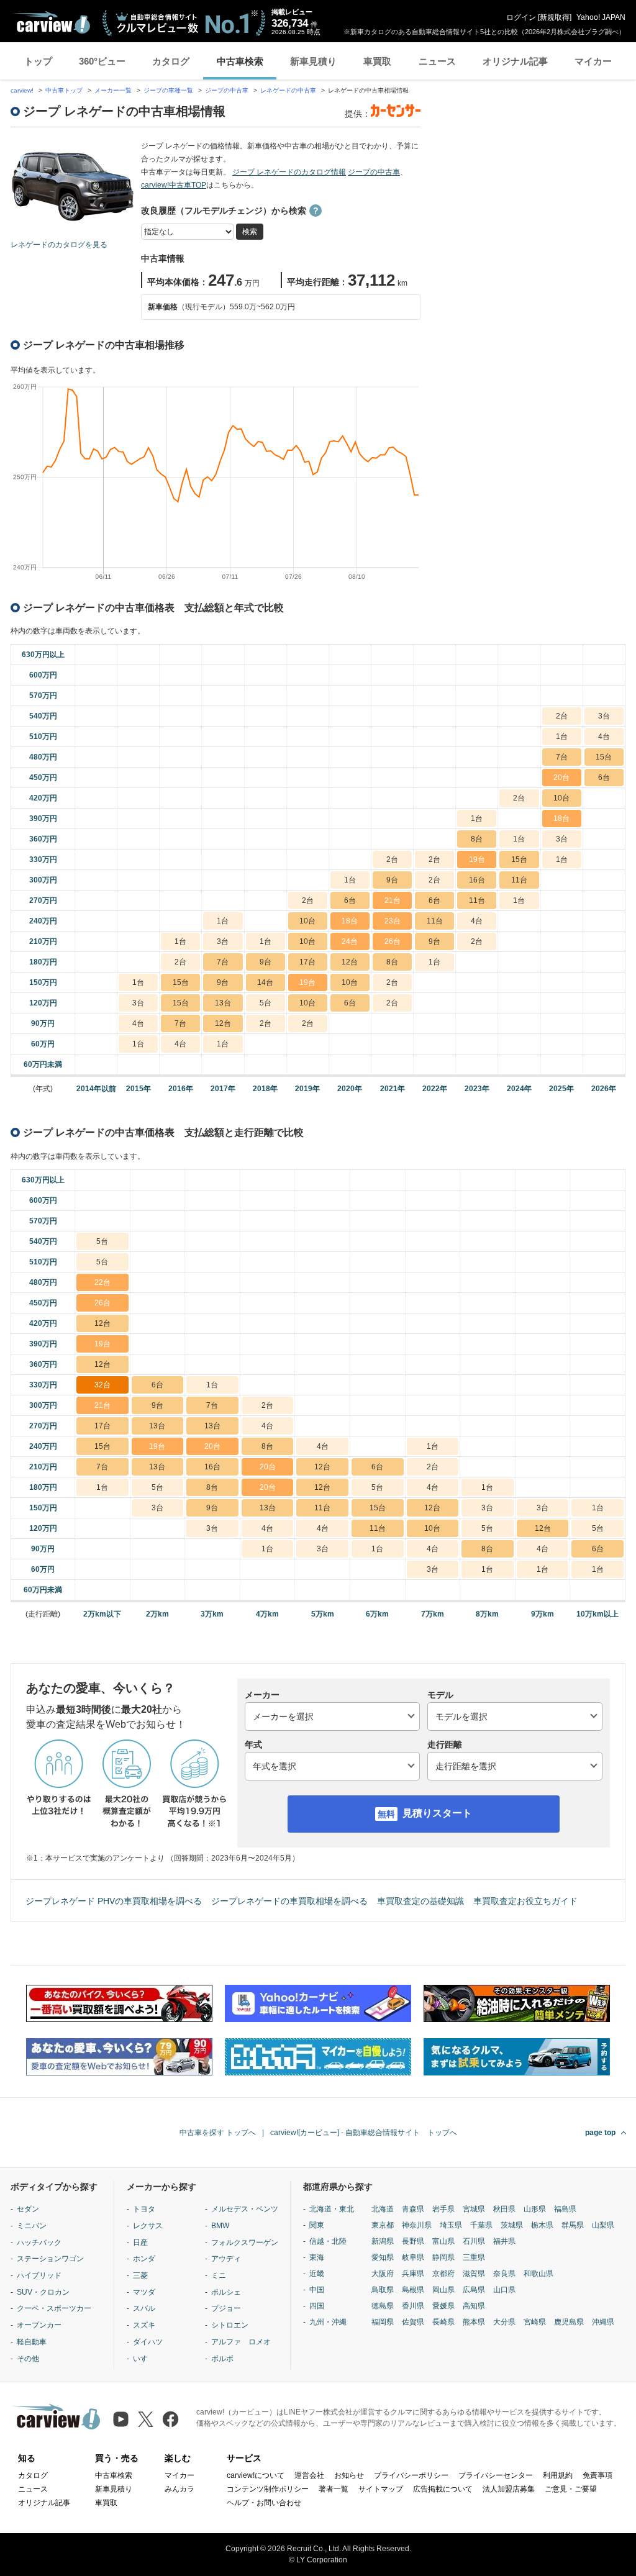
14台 (265, 982)
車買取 (377, 61)
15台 (604, 757)
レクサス (148, 2226)
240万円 (43, 921)
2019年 (307, 1089)
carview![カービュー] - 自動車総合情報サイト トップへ (364, 2133)
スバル (144, 2308)
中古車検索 (240, 61)
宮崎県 (535, 2322)
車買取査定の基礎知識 (420, 1901)
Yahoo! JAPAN (601, 17)
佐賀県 (413, 2322)
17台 (307, 962)
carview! (22, 90)
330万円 (43, 859)
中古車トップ (64, 90)
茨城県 (512, 2225)
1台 (562, 737)
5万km (323, 1614)
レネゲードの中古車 (288, 90)
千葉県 (481, 2225)
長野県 (413, 2241)
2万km (157, 1614)
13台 (223, 1003)
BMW (220, 2226)
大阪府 (383, 2274)
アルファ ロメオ (241, 2342)
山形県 (535, 2209)
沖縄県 (603, 2322)
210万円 (43, 941)
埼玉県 (451, 2225)
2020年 (350, 1089)
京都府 (443, 2274)
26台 (393, 941)
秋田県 (504, 2209)
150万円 (43, 982)
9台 (392, 880)
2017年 (223, 1089)
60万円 (43, 1044)
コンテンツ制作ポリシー (268, 2489)
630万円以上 (43, 655)
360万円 (43, 839)
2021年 (393, 1089)
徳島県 (383, 2306)
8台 (477, 839)
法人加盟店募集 (509, 2489)
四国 (317, 2306)
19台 (477, 859)
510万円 (43, 737)
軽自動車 (32, 2342)
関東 (317, 2225)
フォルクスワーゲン (245, 2243)
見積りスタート (437, 1813)
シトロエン (230, 2325)
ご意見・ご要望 (571, 2489)
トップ (38, 61)
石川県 (474, 2241)
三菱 (140, 2275)
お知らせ (349, 2475)
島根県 (413, 2290)
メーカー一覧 (113, 90)
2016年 (181, 1089)
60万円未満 (43, 1064)
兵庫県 (413, 2274)
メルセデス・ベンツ (245, 2209)
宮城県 (474, 2209)
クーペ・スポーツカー (54, 2308)
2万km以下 (102, 1614)
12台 (350, 962)
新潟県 (383, 2241)
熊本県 (474, 2322)
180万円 (43, 962)
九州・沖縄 (328, 2322)
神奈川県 (417, 2225)
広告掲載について (443, 2489)
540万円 (43, 716)
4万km (267, 1614)
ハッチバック (39, 2243)
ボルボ (222, 2359)
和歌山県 (538, 2274)
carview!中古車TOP (174, 185)
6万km (377, 1614)
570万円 (43, 696)
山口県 (504, 2290)
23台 (393, 921)
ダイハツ (148, 2342)
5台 (266, 1003)
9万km (543, 1614)
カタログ (171, 61)
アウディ (226, 2259)
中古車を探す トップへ (218, 2133)
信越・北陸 (328, 2241)
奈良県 (504, 2274)
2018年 (265, 1089)
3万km (212, 1614)
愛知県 (383, 2257)
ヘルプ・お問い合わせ (264, 2503)
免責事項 (597, 2475)
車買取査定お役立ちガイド (525, 1901)
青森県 (413, 2209)
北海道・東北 (332, 2209)
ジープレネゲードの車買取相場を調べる (289, 1901)
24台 (350, 941)
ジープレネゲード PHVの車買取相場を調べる (114, 1901)
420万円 (43, 798)
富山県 (443, 2241)
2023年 (477, 1089)
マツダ (144, 2292)
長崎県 (443, 2322)
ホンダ (144, 2259)
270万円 (43, 900)
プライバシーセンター (496, 2475)
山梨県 (603, 2225)
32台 (102, 1385)
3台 (604, 716)
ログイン (521, 17)
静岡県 (443, 2257)
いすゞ (144, 2359)
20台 (561, 778)
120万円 (43, 1003)
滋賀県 (474, 2274)
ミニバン (32, 2226)
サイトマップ (381, 2489)
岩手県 (443, 2209)
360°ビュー (102, 61)
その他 (28, 2359)
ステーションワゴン (50, 2259)
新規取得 (555, 17)
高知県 (474, 2306)
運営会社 (309, 2475)
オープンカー (39, 2325)
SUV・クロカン (43, 2292)
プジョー (226, 2308)
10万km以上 (597, 1614)
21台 (393, 900)
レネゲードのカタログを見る (59, 245)
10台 (561, 798)
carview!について (256, 2475)
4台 (604, 737)
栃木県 (542, 2225)
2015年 (139, 1089)
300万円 (43, 880)
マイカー (593, 61)
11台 (519, 880)
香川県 (413, 2306)
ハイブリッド (39, 2275)
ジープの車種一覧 (168, 90)
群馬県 (573, 2225)
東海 (317, 2257)
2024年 (519, 1089)
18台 (561, 819)
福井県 (504, 2241)
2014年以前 (96, 1089)
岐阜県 (413, 2257)
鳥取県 (383, 2290)
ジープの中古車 (227, 90)
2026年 (604, 1089)
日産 (140, 2243)
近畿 (317, 2274)
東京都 (383, 2225)
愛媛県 (443, 2306)
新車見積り (313, 61)
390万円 (43, 819)
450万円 (43, 778)
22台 (102, 1282)
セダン (28, 2209)
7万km (433, 1614)
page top (600, 2133)
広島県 (474, 2290)
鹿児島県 (569, 2322)
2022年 (435, 1089)
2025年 (561, 1089)
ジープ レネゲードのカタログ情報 (289, 172)
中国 (317, 2290)
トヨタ (144, 2209)
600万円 (43, 675)
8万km (487, 1614)
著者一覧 (334, 2489)
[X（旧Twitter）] (146, 2419)
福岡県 (383, 2322)
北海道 (383, 2209)
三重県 (474, 2257)
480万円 (43, 757)
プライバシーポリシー (411, 2475)
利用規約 (558, 2475)
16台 (477, 880)
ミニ (219, 2275)
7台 (562, 757)
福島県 (565, 2209)
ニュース (437, 61)
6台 (604, 778)
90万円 (43, 1023)
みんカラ (179, 2489)
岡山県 (443, 2290)
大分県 (504, 2322)
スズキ (144, 2325)
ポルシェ (226, 2292)
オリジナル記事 (515, 61)
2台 (562, 716)
